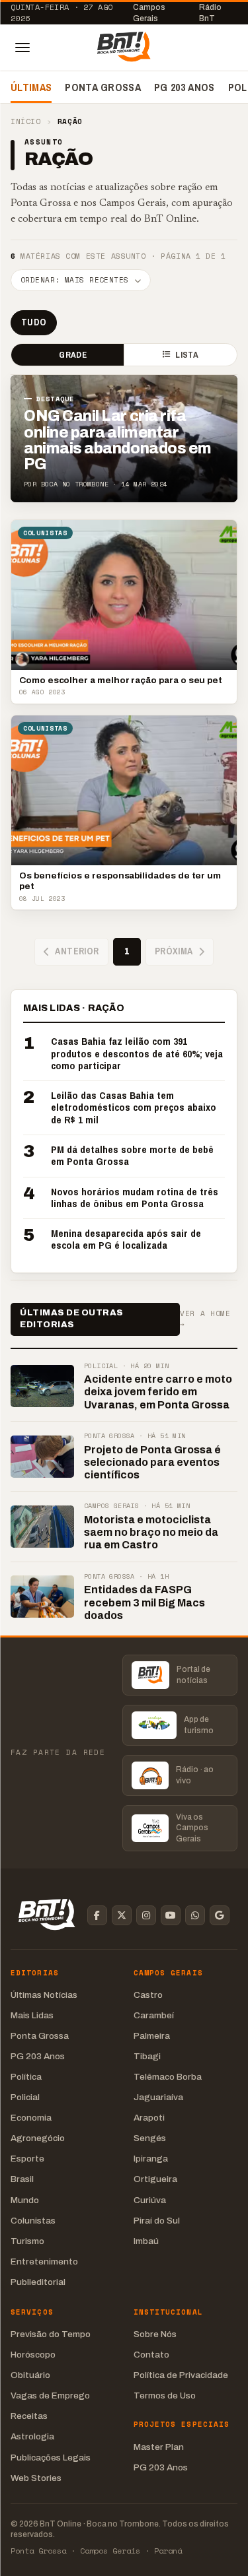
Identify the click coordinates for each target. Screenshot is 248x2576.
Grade (72, 355)
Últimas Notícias (44, 1995)
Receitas (29, 2416)
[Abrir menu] (22, 48)
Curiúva (150, 2200)
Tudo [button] (34, 322)
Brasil (22, 2179)
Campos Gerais (149, 13)
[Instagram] (146, 1915)
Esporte (27, 2159)
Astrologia (32, 2436)
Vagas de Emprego (50, 2395)
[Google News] (220, 1915)
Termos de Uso (165, 2395)
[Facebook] (97, 1915)
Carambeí (154, 2015)
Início (25, 122)
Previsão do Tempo (51, 2334)
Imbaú (146, 2241)
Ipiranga (151, 2159)
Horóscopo (33, 2355)
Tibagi (147, 2056)
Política (26, 2077)
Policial (25, 2097)
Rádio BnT (210, 13)
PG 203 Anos (185, 87)
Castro (148, 1995)
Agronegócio (38, 2138)
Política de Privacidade (181, 2375)
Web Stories (36, 2478)
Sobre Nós (155, 2334)
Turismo (27, 2241)
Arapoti (149, 2118)
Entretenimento (44, 2262)
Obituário (30, 2375)
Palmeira (152, 2036)
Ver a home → (205, 1319)
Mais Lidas (32, 2015)
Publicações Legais (51, 2458)
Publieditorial (38, 2282)
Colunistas (33, 2221)
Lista (186, 355)
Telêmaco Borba (168, 2077)
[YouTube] (171, 1915)
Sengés (150, 2138)
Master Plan (159, 2447)
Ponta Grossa (103, 87)
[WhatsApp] (195, 1915)
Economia (31, 2118)
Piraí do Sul (157, 2221)
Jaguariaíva (158, 2097)
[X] (122, 1915)
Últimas (31, 87)
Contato (151, 2355)
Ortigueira (155, 2179)
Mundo (25, 2200)
